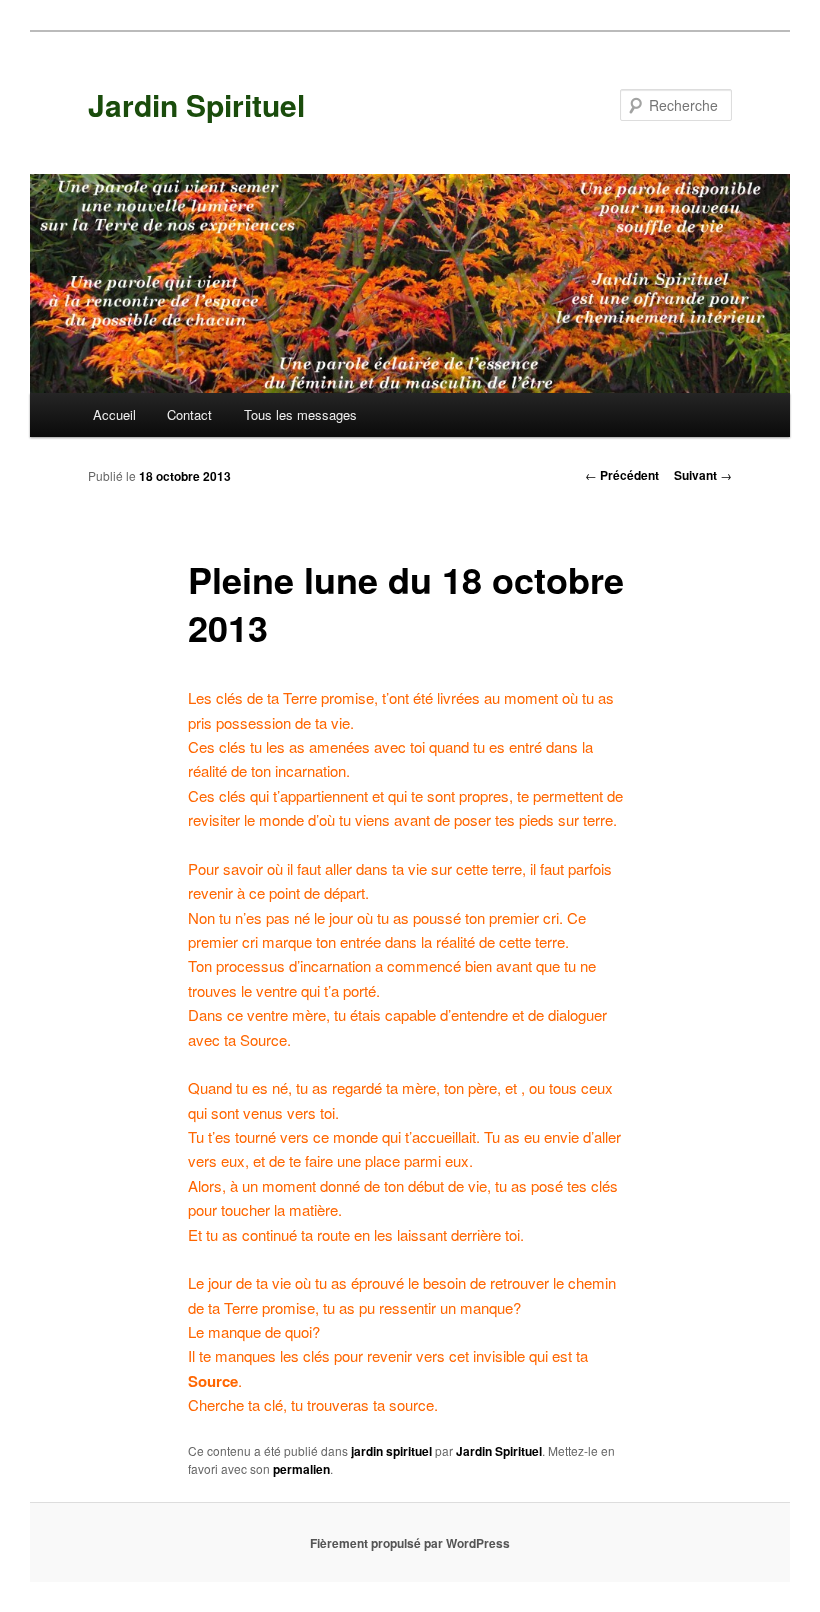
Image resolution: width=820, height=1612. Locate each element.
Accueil (114, 414)
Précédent (622, 475)
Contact (189, 414)
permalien (301, 1469)
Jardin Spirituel (196, 104)
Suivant (703, 475)
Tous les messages (300, 414)
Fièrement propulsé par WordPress (410, 1543)
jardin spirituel (391, 1451)
